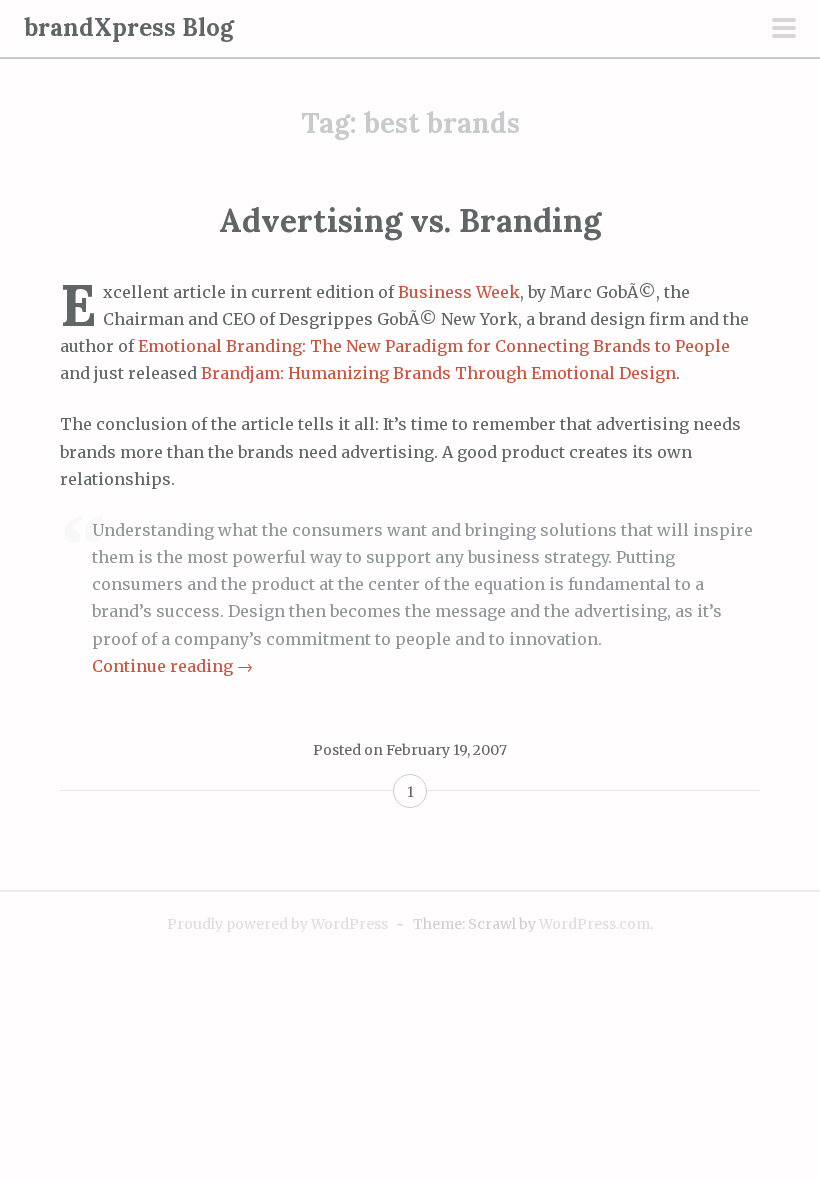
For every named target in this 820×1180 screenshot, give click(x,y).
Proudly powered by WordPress (277, 924)
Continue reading (172, 666)
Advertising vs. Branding (410, 220)
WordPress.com (594, 924)
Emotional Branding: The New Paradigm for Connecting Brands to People (434, 346)
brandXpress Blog (129, 27)
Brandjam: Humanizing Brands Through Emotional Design (438, 373)
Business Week (459, 292)
